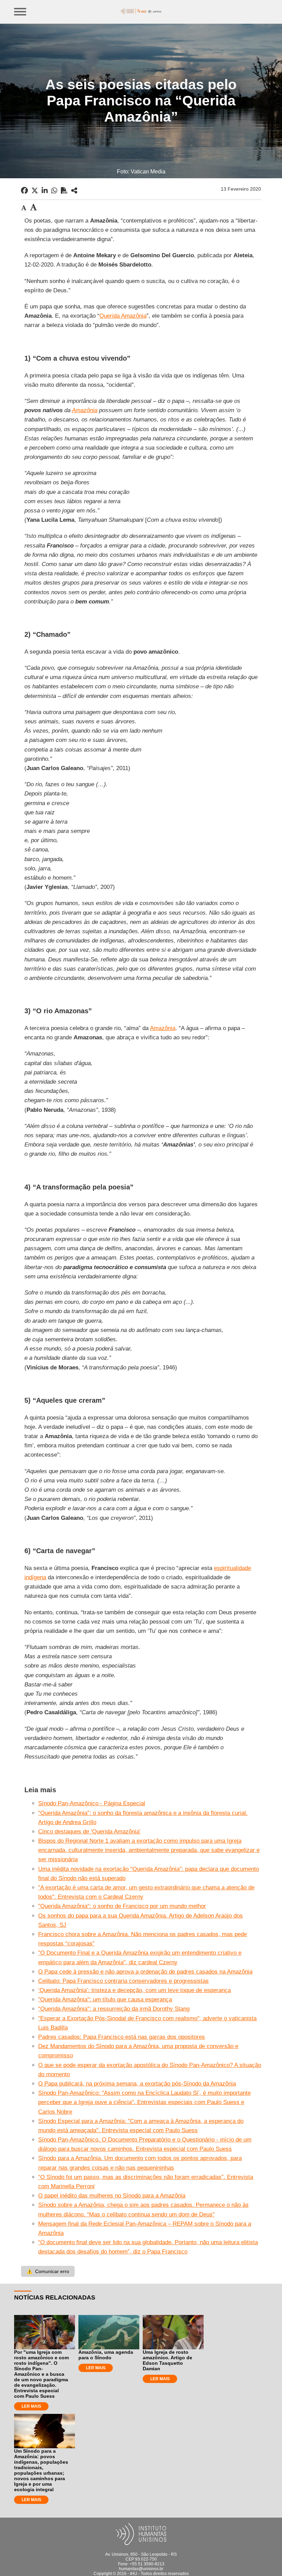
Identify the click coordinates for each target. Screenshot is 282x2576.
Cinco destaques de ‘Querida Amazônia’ (89, 1832)
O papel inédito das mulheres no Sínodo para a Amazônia (112, 2196)
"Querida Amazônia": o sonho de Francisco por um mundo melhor (122, 1906)
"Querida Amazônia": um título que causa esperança (105, 1999)
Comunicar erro (48, 2271)
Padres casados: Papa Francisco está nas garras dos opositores (122, 2037)
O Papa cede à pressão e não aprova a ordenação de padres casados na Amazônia (145, 1972)
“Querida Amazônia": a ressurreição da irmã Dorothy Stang (114, 2009)
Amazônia (85, 410)
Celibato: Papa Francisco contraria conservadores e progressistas (123, 1981)
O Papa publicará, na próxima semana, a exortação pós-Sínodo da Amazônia (137, 2084)
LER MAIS (31, 2406)
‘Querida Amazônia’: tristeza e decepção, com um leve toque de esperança (134, 1990)
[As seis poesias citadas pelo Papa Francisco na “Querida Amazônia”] (74, 191)
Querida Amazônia (123, 316)
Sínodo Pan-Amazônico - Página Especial (92, 1803)
